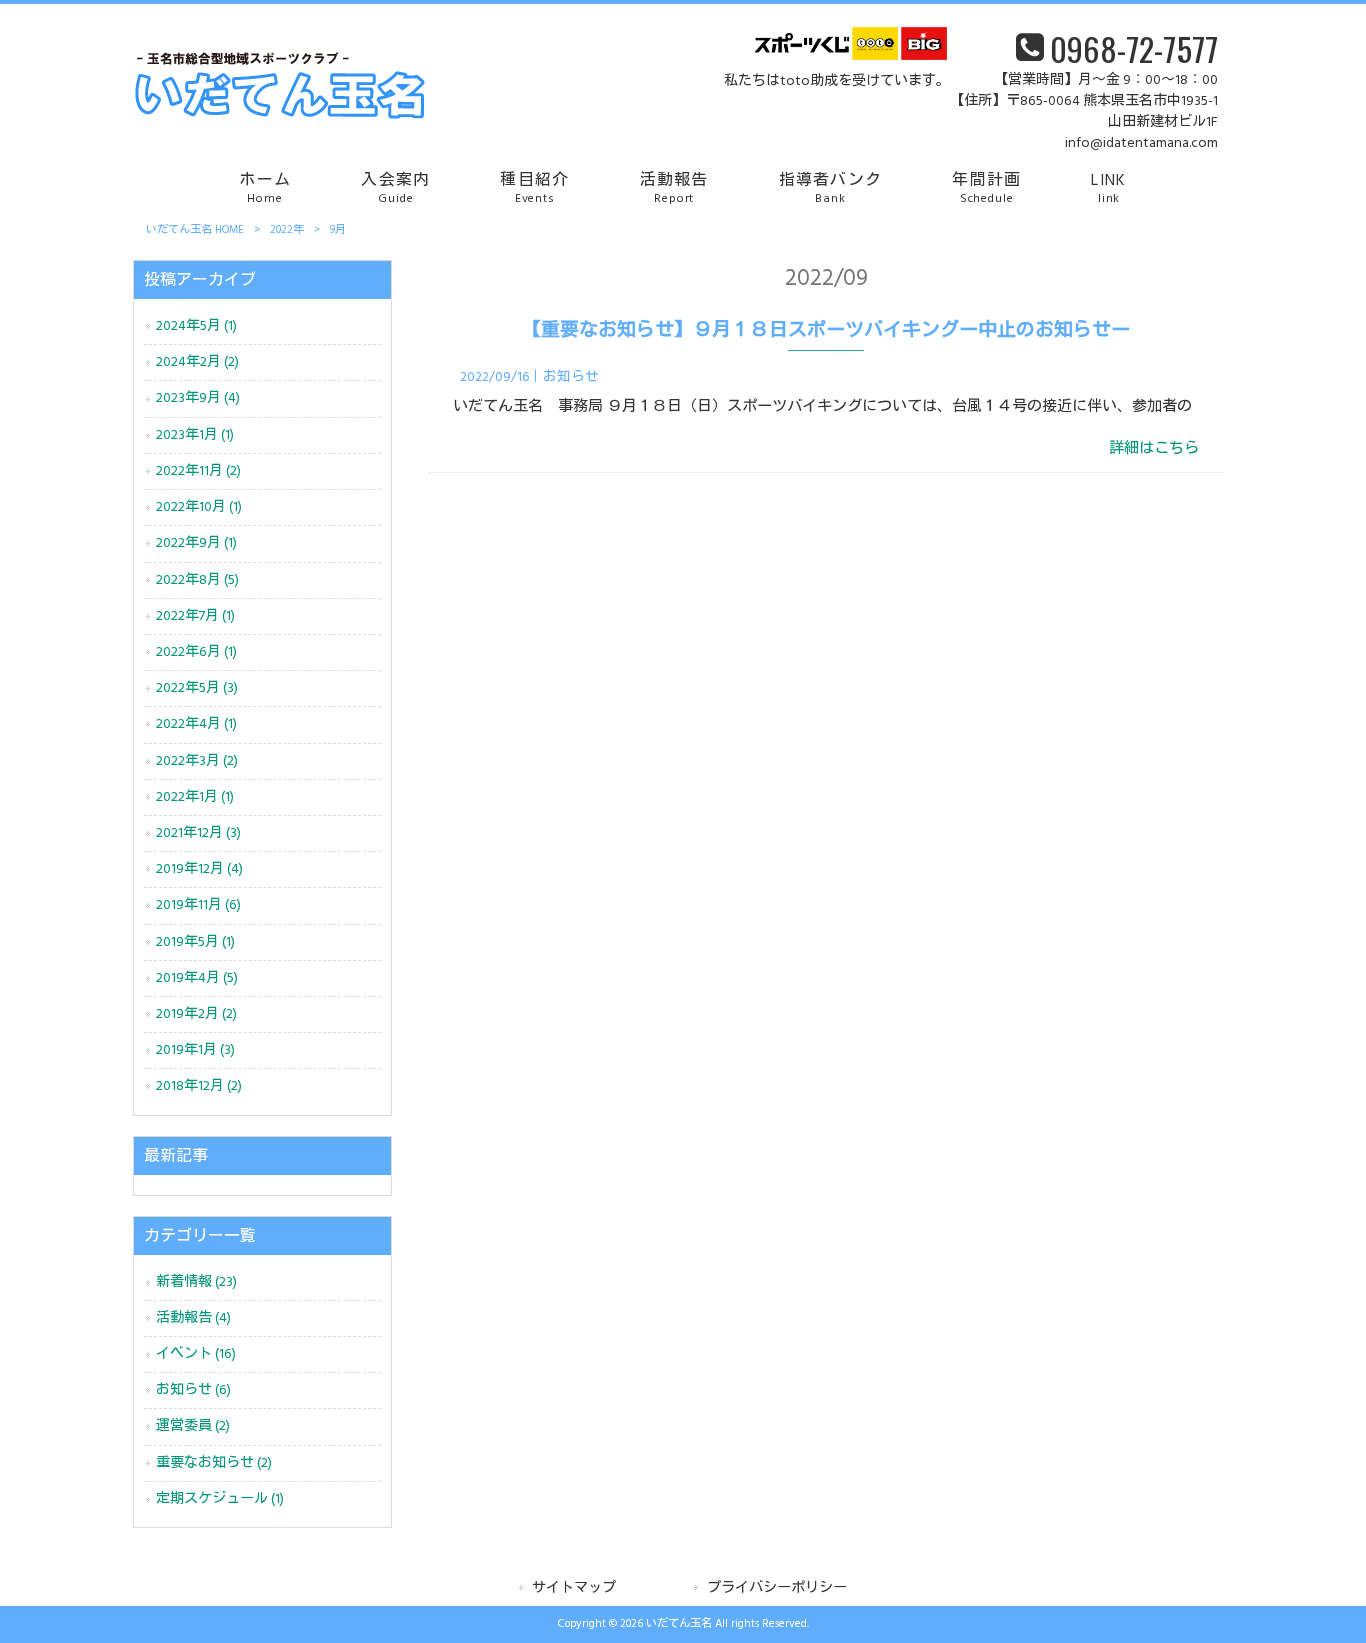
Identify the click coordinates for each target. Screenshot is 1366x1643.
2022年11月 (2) (198, 471)
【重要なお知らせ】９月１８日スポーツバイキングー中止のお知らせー (826, 331)
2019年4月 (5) (197, 978)
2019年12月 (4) (199, 869)
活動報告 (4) (193, 1318)
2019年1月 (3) (195, 1050)
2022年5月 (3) (197, 688)
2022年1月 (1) (195, 797)
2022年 (287, 230)
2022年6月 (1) (196, 652)
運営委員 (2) (193, 1426)
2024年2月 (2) (197, 362)
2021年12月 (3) (198, 833)
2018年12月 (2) (199, 1086)
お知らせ (571, 377)
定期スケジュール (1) (220, 1499)
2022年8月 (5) (197, 580)
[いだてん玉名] (279, 116)
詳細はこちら (1154, 449)
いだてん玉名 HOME (195, 230)
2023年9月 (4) (198, 398)
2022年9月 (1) (196, 543)
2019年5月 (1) (195, 942)
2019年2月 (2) (196, 1014)
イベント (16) (196, 1354)
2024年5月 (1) (196, 326)
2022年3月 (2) (197, 761)
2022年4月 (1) (196, 724)
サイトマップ (574, 1588)
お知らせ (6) (193, 1390)
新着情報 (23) (196, 1282)
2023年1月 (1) (195, 435)
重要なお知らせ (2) (214, 1463)
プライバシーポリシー (777, 1588)
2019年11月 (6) (198, 905)
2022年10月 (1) (199, 507)
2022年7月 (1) (195, 616)
